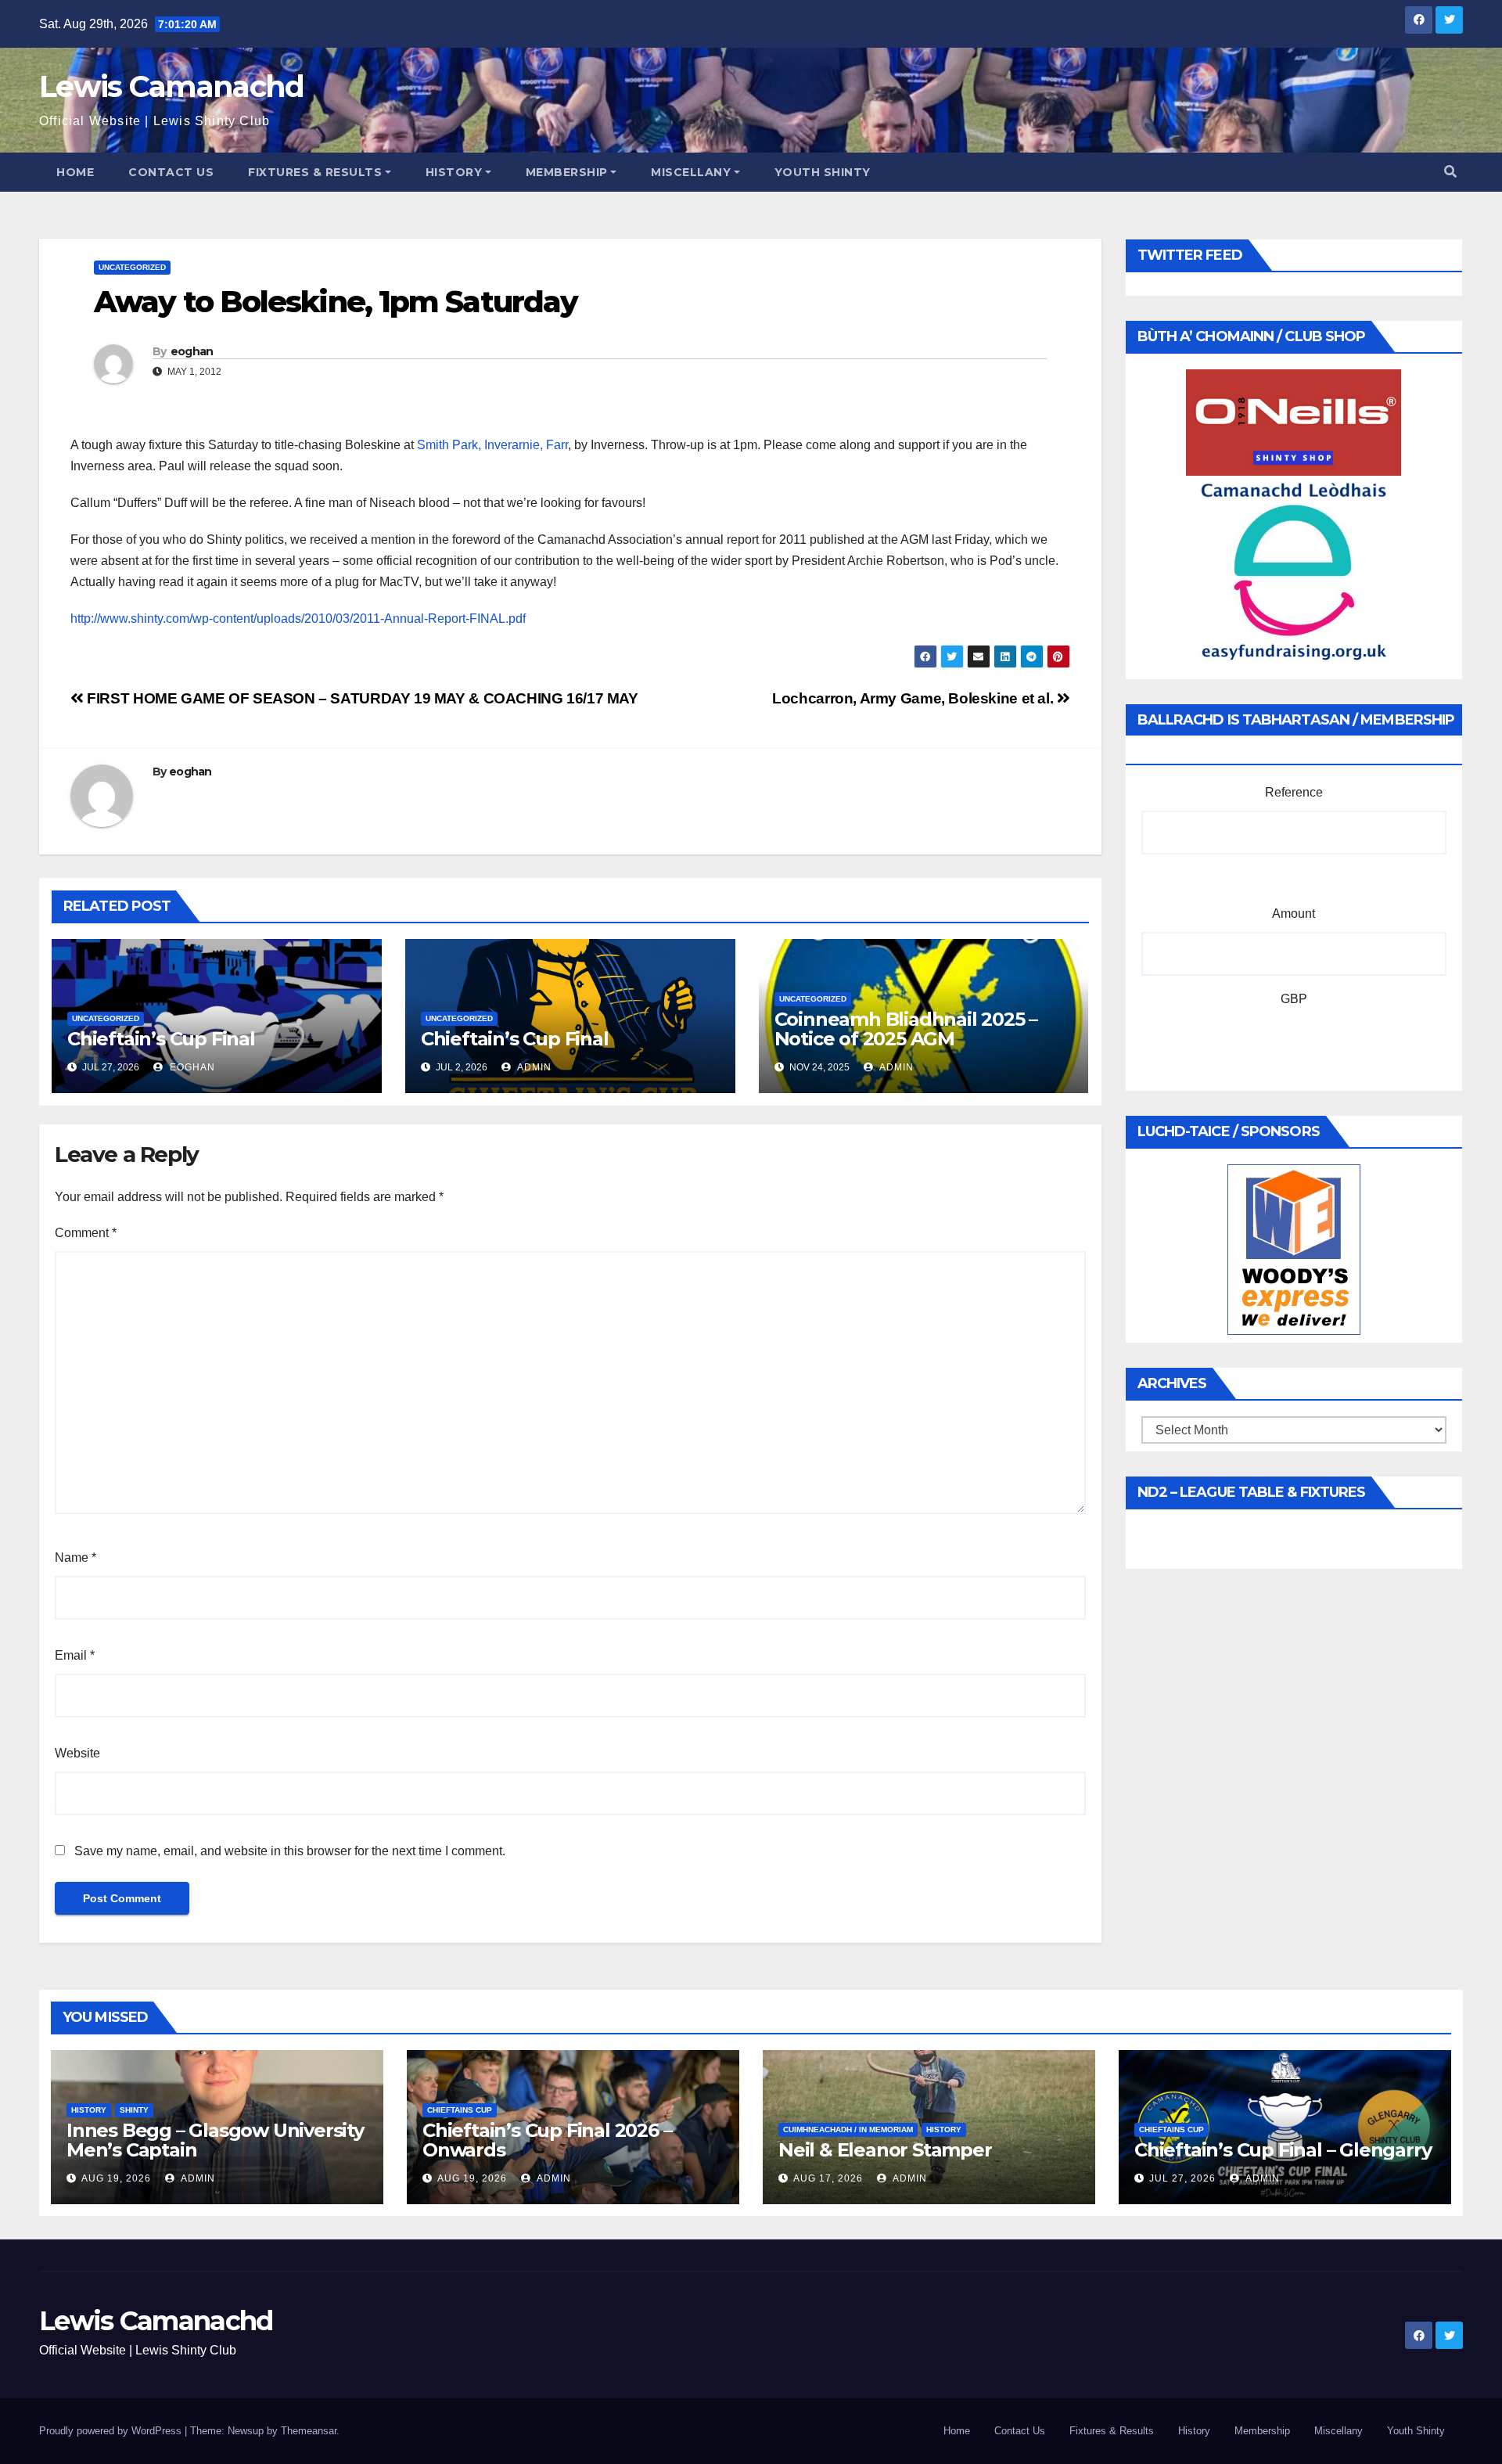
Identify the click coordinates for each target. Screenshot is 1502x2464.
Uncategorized (132, 267)
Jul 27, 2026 (1182, 2178)
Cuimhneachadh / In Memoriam (848, 2129)
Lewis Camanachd (172, 86)
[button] (1450, 172)
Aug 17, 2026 (828, 2178)
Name (75, 1558)
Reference (1294, 792)
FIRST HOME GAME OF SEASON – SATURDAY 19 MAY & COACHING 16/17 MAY (361, 698)
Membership (567, 172)
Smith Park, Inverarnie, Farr (492, 445)
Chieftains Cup (460, 2110)
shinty (134, 2110)
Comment (86, 1233)
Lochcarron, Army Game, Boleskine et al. (914, 698)
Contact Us (171, 172)
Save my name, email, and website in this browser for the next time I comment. (290, 1851)
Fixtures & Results (315, 172)
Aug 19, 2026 (116, 2178)
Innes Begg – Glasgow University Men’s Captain (215, 2140)
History (454, 172)
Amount (1294, 914)
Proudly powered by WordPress (112, 2431)
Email (75, 1655)
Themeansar (309, 2431)
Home (75, 172)
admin (533, 1067)
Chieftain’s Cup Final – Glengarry (1283, 2150)
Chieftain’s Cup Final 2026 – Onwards (547, 2140)
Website (77, 1753)
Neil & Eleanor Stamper (885, 2150)
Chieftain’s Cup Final (161, 1039)
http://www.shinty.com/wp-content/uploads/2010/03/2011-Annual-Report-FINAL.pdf (298, 619)
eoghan (192, 351)
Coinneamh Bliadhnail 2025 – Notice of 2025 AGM (906, 1029)
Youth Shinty (823, 172)
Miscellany (691, 172)
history (89, 2110)
